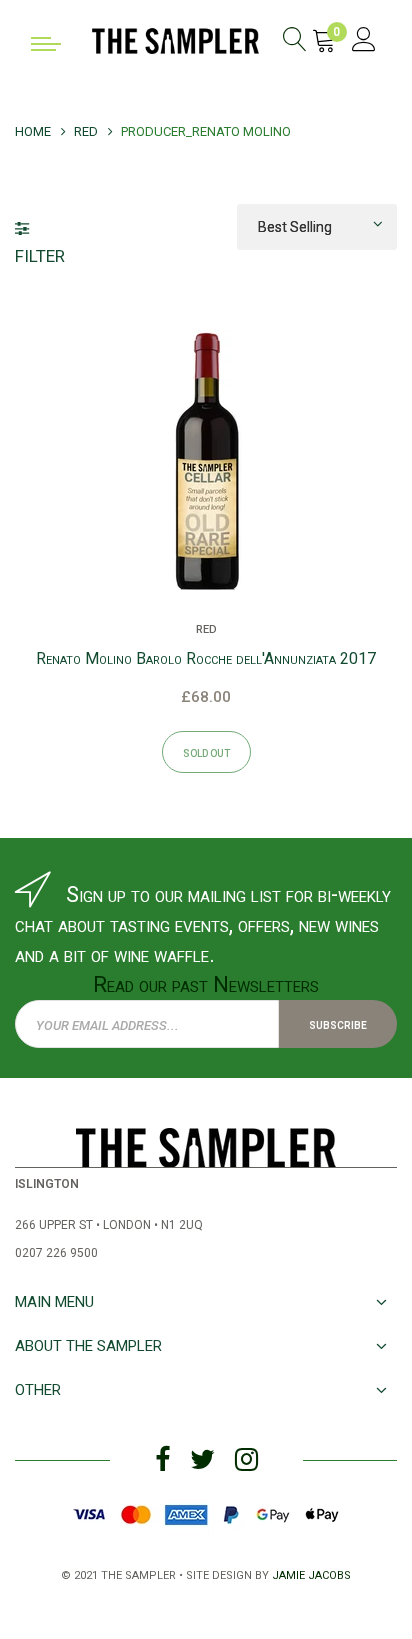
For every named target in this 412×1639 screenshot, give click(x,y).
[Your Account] (364, 42)
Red (206, 628)
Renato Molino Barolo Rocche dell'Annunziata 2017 (206, 658)
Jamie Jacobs (311, 1573)
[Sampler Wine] (175, 39)
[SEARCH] (295, 42)
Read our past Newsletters (206, 984)
